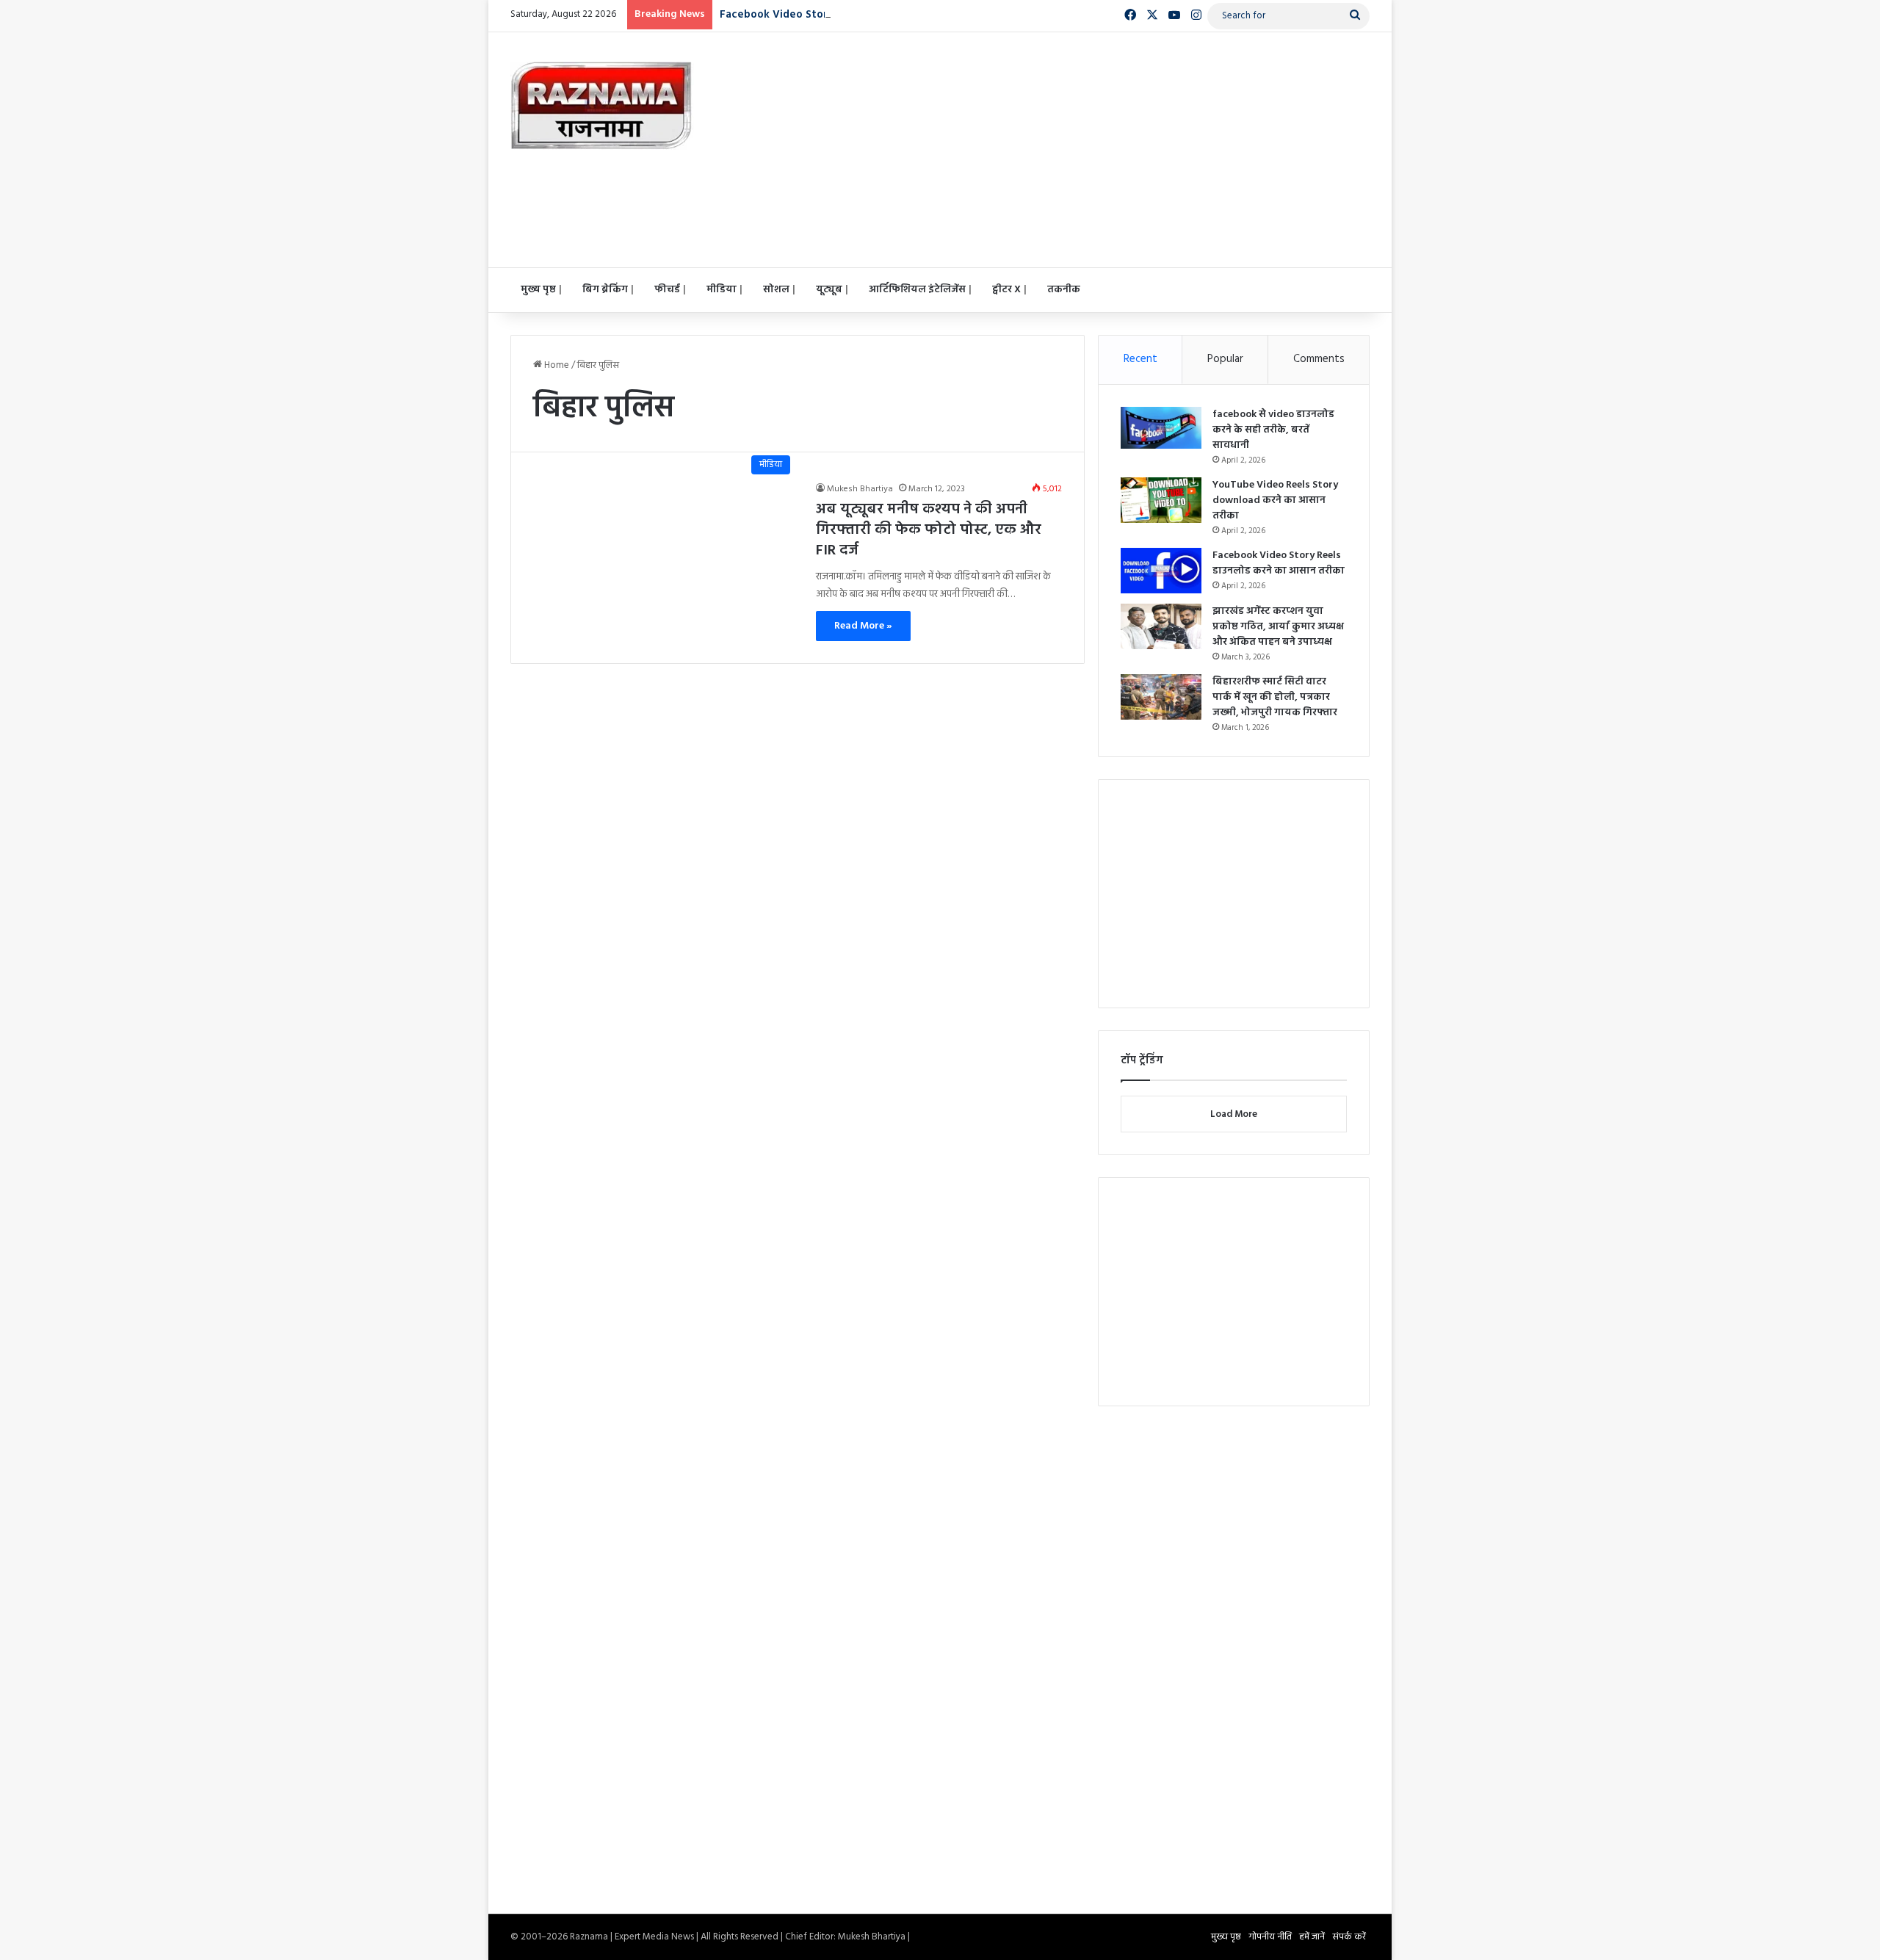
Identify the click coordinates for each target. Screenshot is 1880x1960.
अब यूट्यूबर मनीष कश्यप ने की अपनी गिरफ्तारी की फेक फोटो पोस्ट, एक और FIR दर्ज (929, 530)
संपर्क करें (1349, 1937)
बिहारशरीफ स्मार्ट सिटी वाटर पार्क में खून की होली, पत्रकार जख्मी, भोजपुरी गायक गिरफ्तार (1275, 697)
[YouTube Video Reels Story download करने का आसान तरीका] (1161, 500)
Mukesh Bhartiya (860, 489)
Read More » (863, 626)
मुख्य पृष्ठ (538, 290)
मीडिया (722, 290)
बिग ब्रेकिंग (605, 290)
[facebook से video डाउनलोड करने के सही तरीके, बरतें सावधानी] (1161, 428)
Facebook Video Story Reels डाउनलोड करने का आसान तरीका (867, 15)
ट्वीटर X (1006, 290)
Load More (1234, 1114)
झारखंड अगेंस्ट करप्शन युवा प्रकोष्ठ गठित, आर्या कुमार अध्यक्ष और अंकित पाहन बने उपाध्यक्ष (1278, 627)
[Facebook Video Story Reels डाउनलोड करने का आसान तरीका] (1161, 571)
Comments (1319, 359)
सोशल (776, 290)
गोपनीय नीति (1270, 1937)
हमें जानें (1312, 1937)
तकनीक (1064, 290)
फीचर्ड (667, 290)
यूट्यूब (829, 290)
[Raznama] (602, 106)
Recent (1140, 359)
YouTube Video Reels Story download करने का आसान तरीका (1275, 500)
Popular (1225, 359)
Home (556, 365)
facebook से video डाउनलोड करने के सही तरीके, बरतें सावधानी (1273, 430)
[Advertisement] (1087, 150)
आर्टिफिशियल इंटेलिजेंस (917, 290)
